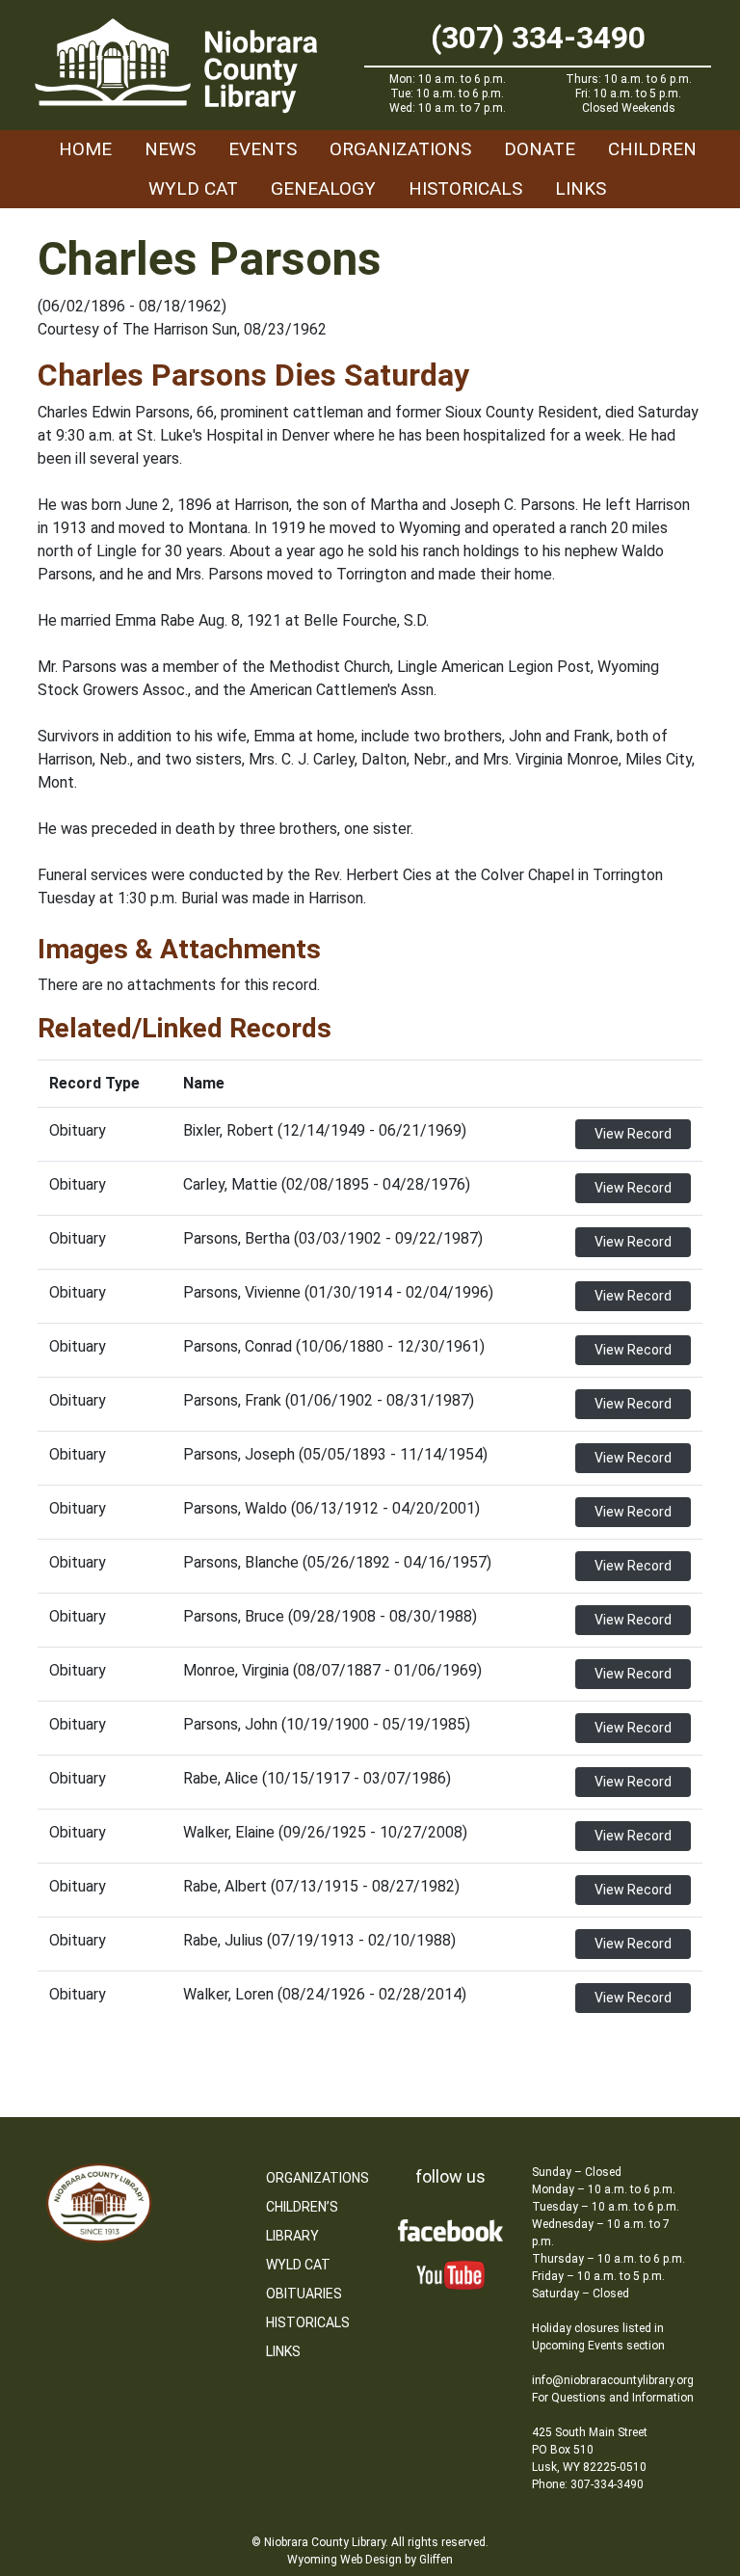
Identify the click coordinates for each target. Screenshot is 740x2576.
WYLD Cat (193, 188)
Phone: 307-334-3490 (588, 2484)
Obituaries (304, 2294)
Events (263, 149)
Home (85, 149)
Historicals (465, 188)
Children (652, 149)
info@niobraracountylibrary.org (613, 2380)
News (170, 149)
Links (581, 188)
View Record (633, 1134)
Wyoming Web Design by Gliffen (370, 2560)
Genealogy (323, 188)
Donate (540, 149)
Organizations (400, 149)
